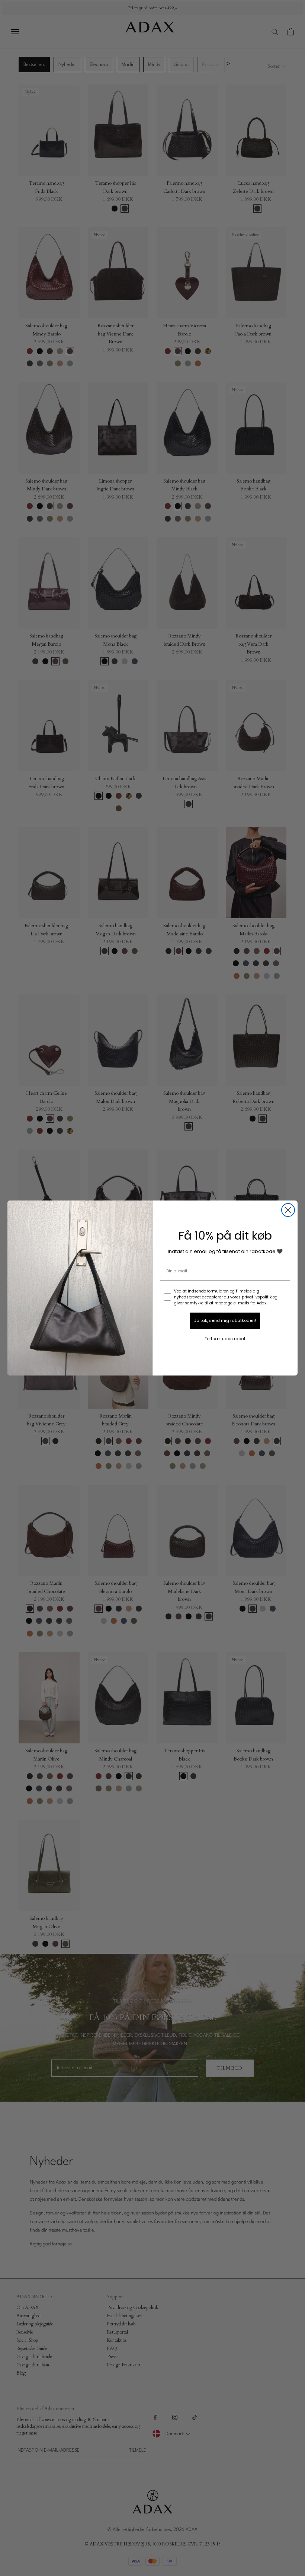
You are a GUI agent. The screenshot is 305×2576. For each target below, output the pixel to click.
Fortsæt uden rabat (225, 1339)
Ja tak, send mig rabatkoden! (225, 1320)
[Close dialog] (288, 1210)
